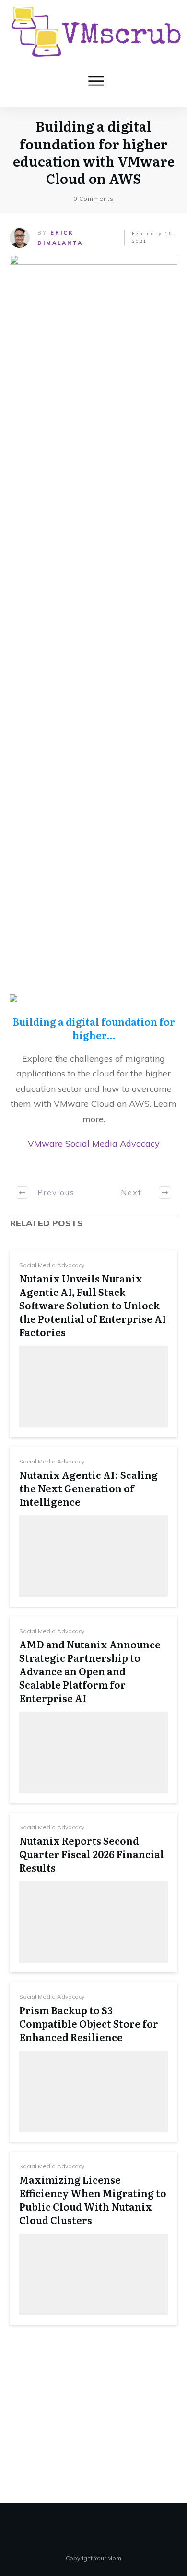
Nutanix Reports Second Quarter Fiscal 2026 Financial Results (92, 1854)
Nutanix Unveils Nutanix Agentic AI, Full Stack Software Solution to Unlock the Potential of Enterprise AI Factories (93, 1305)
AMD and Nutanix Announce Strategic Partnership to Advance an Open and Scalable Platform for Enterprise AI (90, 1671)
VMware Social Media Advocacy (94, 1143)
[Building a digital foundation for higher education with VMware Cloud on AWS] (93, 615)
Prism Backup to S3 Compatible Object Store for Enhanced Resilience (89, 2023)
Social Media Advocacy (52, 1265)
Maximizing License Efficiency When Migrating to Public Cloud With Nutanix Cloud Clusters (93, 2200)
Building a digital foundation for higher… (94, 1028)
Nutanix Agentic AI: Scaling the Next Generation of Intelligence (88, 1488)
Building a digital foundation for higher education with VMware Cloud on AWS (94, 152)
